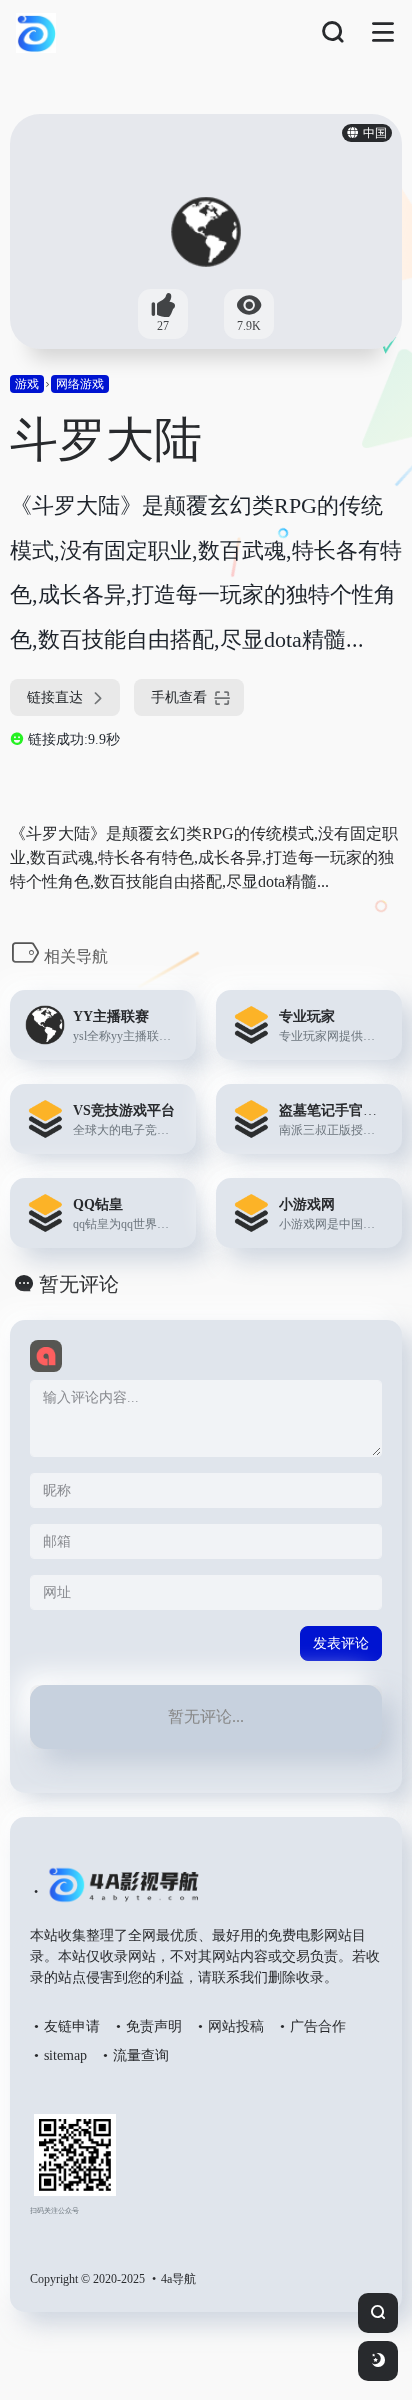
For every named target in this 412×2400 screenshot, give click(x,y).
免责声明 (154, 2026)
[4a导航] (119, 1893)
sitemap (65, 2055)
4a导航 (178, 2279)
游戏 (27, 384)
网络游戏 (80, 384)
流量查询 (141, 2055)
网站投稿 (236, 2026)
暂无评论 (79, 1284)
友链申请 (72, 2026)
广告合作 (318, 2026)
